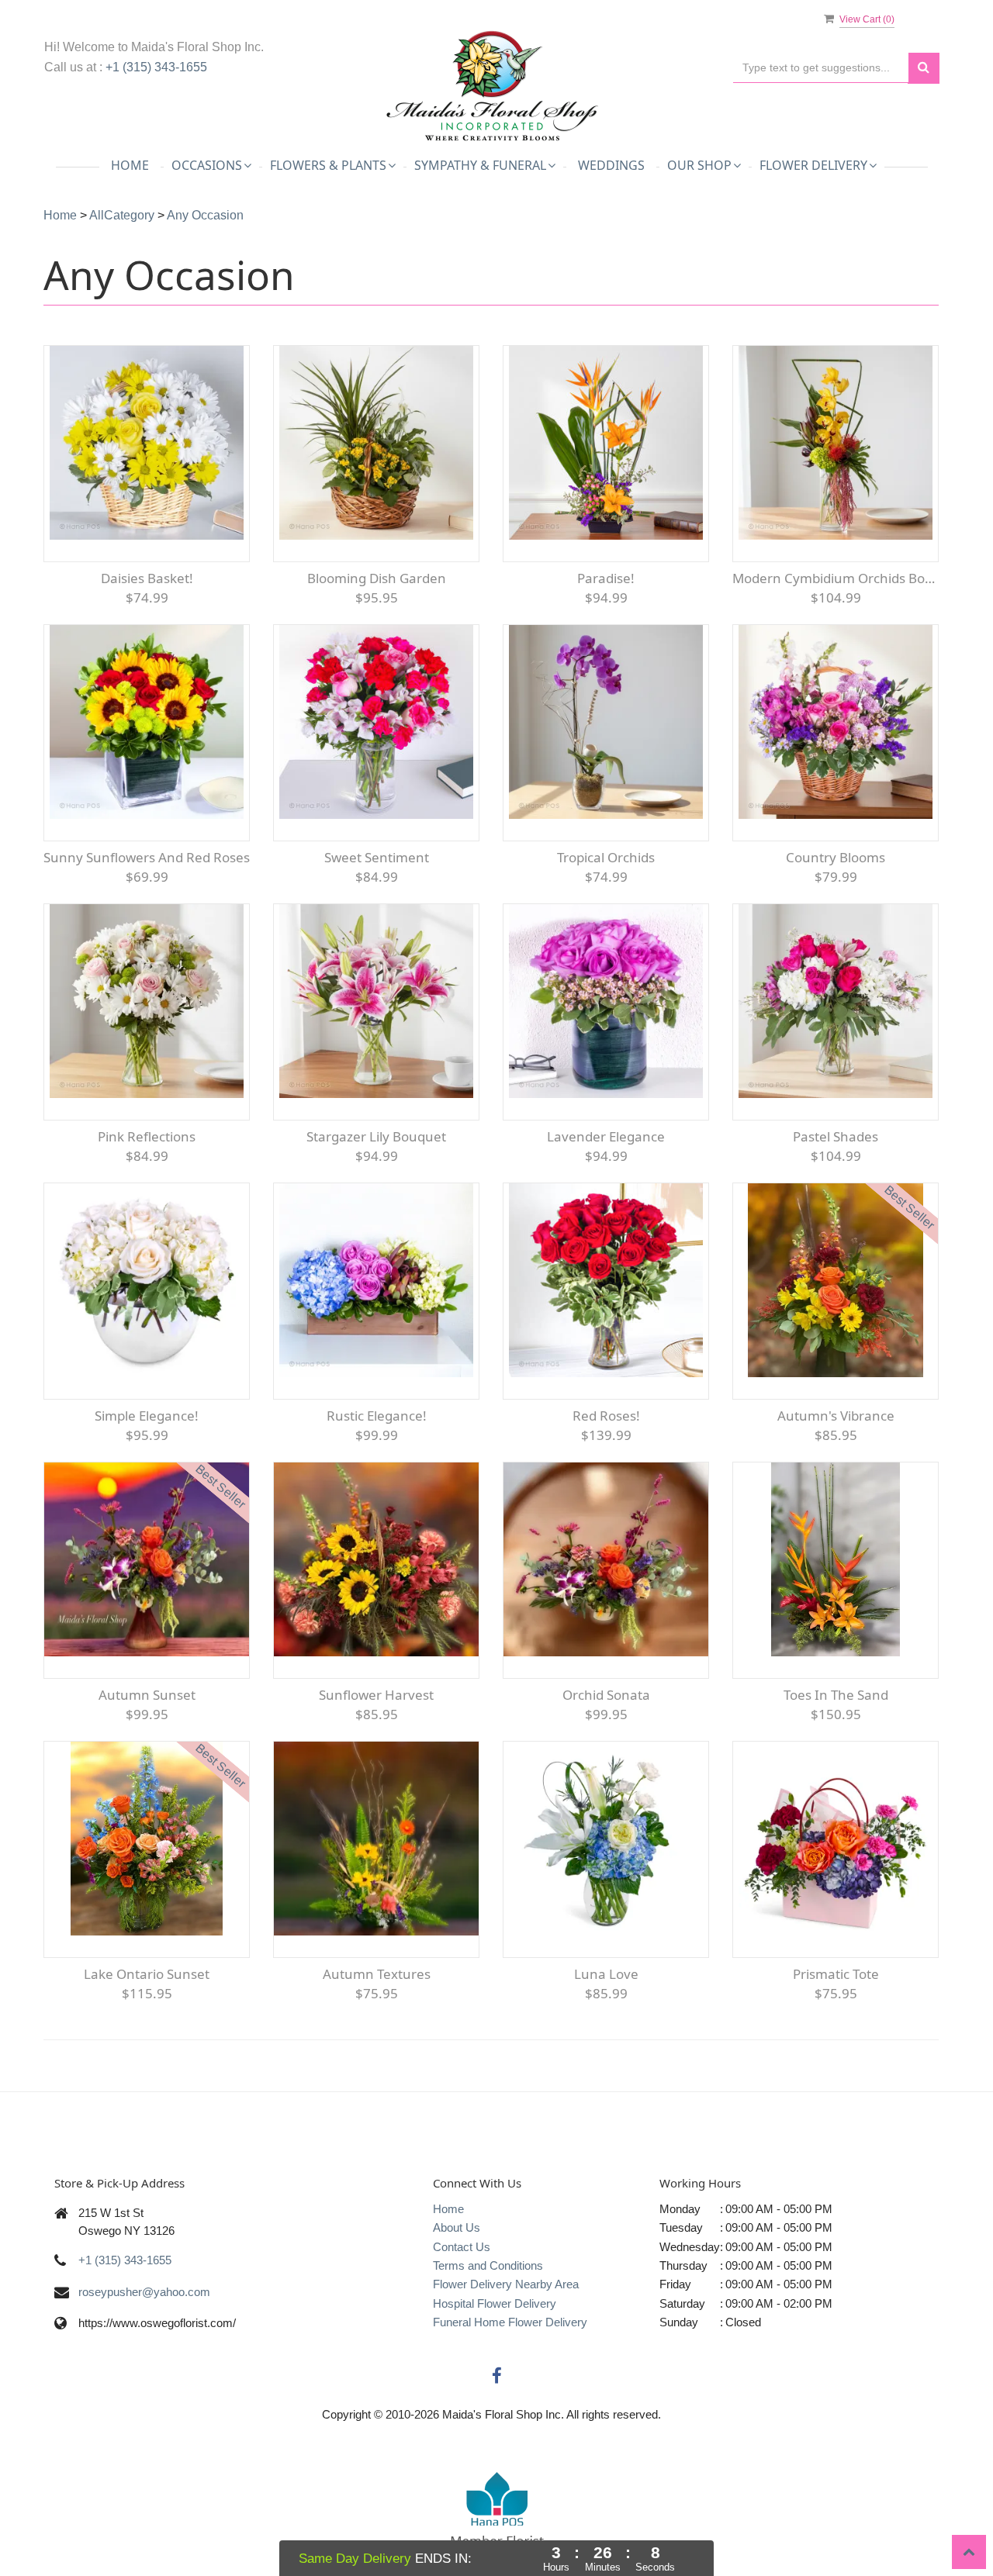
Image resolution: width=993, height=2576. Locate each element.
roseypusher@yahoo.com (144, 2292)
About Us (457, 2227)
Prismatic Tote (836, 1974)
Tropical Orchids (606, 857)
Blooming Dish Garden (377, 578)
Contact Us (462, 2247)
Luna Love (606, 1974)
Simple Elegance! (147, 1416)
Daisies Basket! (147, 578)
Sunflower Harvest (376, 1695)
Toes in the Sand (836, 1695)
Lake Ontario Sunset (147, 1974)
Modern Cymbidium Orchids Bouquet (836, 578)
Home (130, 165)
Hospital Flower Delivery (495, 2303)
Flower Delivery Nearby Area (506, 2284)
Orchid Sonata (606, 1695)
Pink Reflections (147, 1136)
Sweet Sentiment (377, 857)
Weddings (611, 165)
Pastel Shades (836, 1136)
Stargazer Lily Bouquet (376, 1136)
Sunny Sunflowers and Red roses (147, 857)
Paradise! (606, 578)
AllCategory (122, 215)
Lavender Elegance (606, 1136)
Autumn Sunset (147, 1695)
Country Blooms (836, 857)
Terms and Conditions (488, 2265)
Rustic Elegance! (377, 1416)
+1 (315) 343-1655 (156, 67)
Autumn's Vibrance (836, 1416)
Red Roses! (606, 1416)
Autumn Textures (377, 1974)
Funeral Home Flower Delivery (510, 2322)
